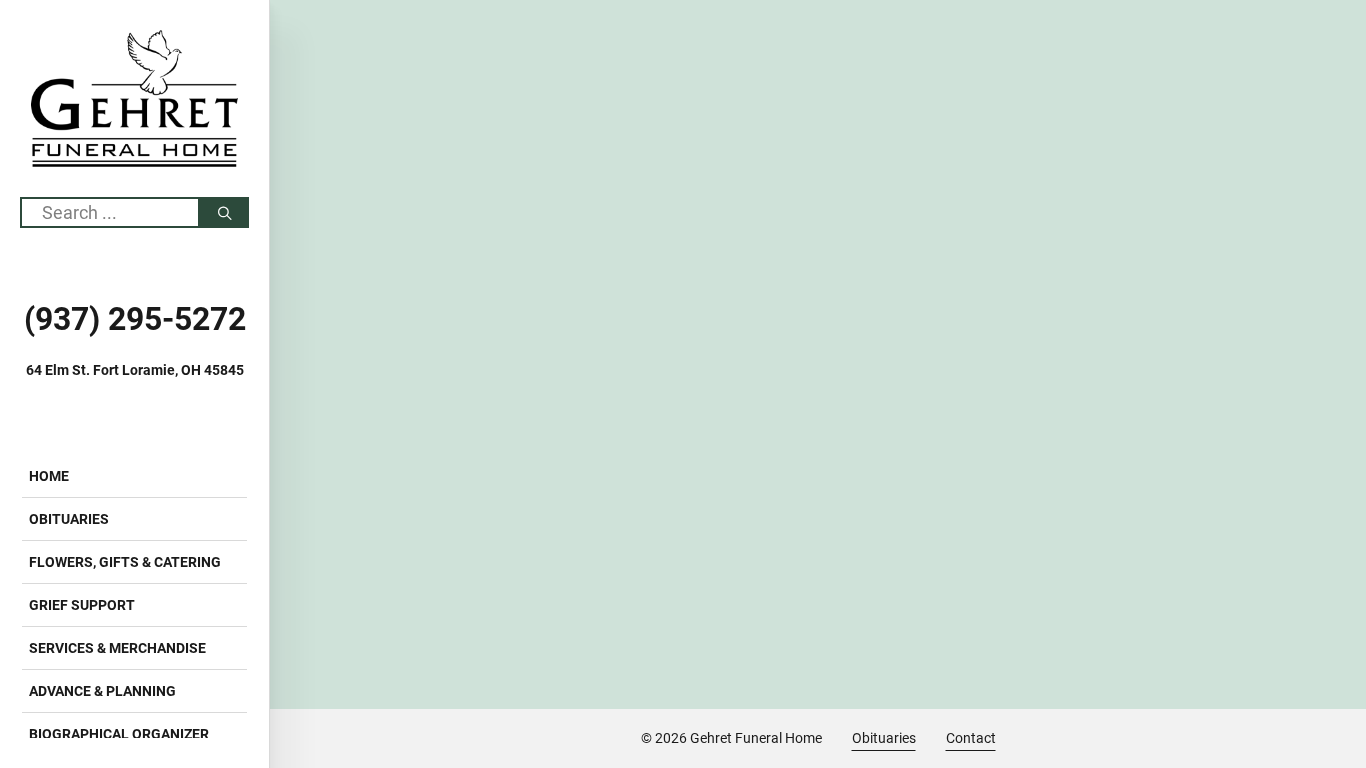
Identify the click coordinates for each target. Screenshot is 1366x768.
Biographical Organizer (119, 734)
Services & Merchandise (117, 648)
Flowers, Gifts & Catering (125, 562)
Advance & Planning (102, 691)
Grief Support (82, 605)
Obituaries (69, 519)
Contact (971, 738)
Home (49, 476)
